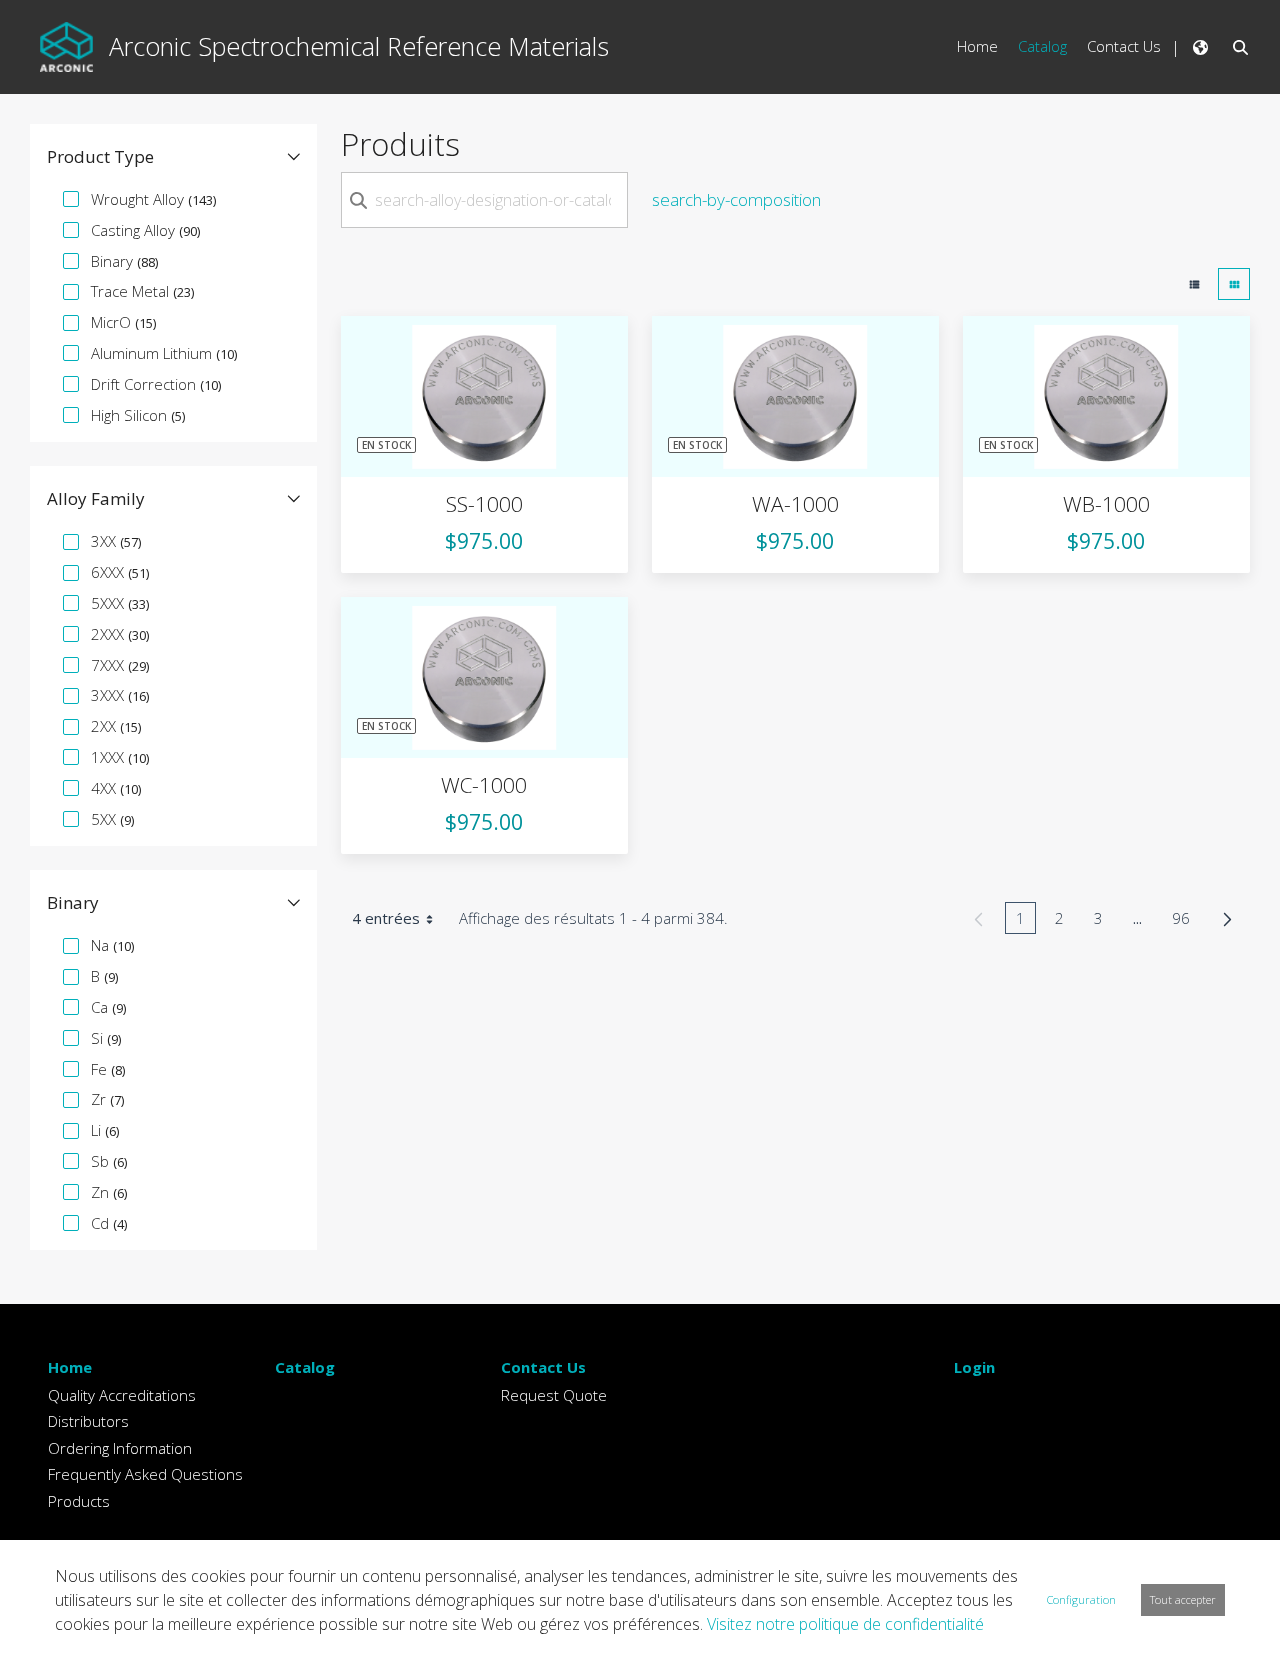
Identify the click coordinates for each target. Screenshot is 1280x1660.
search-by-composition (736, 199)
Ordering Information (120, 1448)
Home (70, 1367)
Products (79, 1501)
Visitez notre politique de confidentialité (845, 1624)
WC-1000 (484, 785)
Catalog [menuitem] (1042, 46)
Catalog (305, 1367)
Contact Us (543, 1367)
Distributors (88, 1421)
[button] (173, 157)
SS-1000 (484, 504)
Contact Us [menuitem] (1124, 46)
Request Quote (554, 1395)
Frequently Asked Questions (145, 1474)
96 (1186, 921)
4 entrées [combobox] (386, 918)
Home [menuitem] (977, 46)
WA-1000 (795, 504)
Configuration (1081, 1599)
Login (974, 1367)
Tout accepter (1183, 1599)
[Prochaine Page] (1227, 919)
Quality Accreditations (122, 1395)
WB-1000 (1106, 504)
